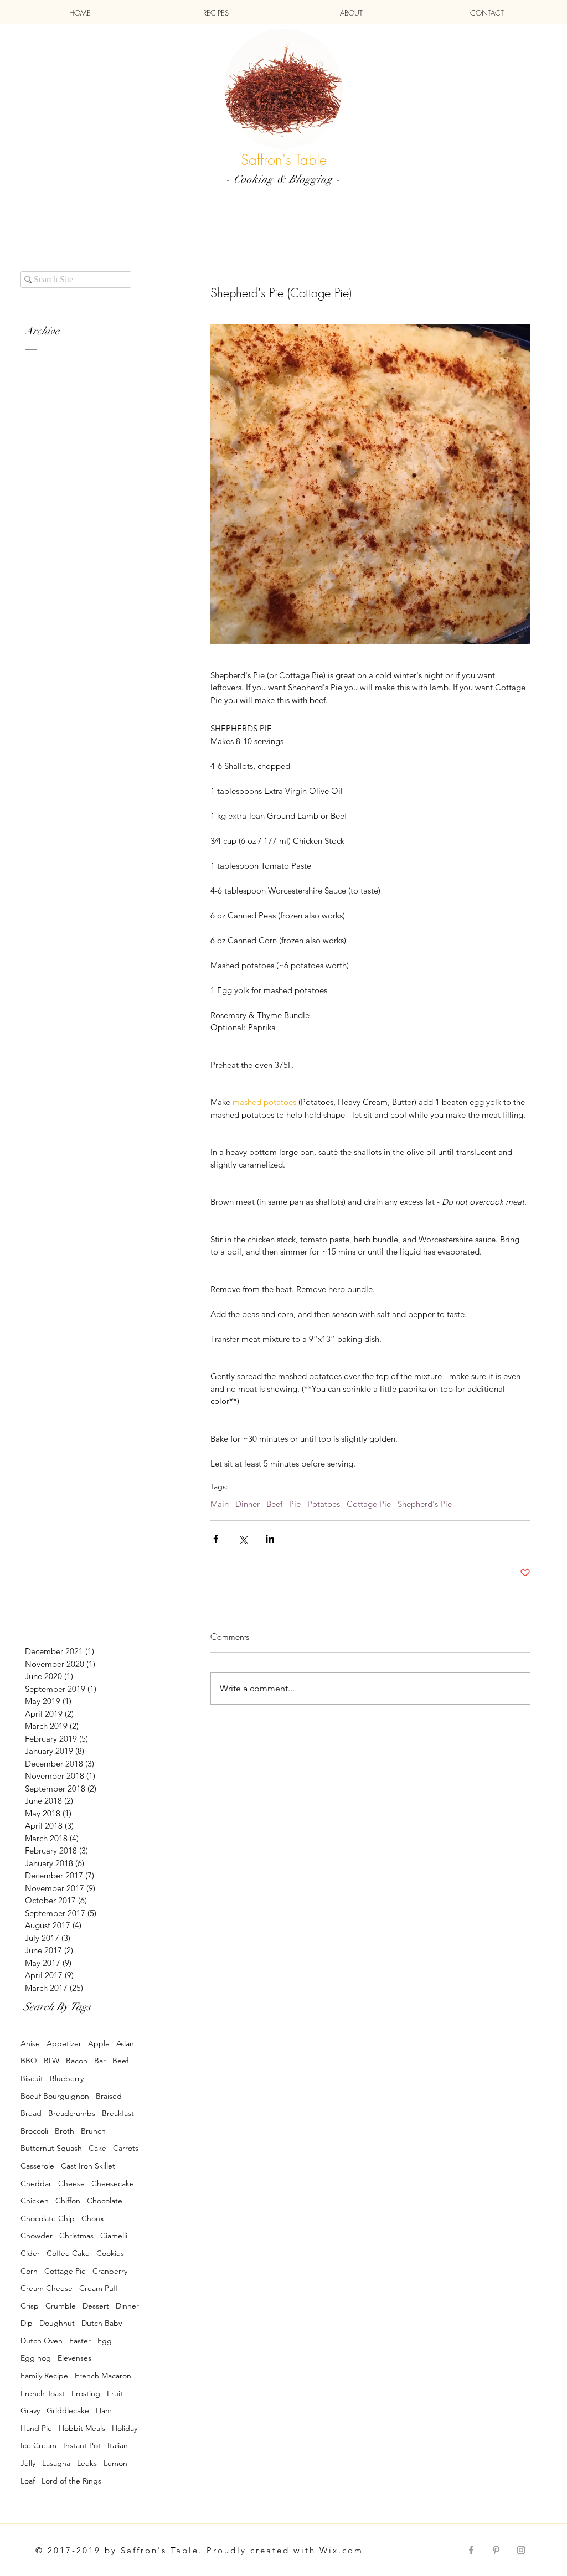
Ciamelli (114, 2236)
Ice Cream (38, 2445)
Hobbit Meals (82, 2428)
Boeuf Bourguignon (55, 2096)
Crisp (30, 2306)
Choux (93, 2218)
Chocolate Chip (48, 2218)
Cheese (71, 2183)
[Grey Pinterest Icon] (496, 2550)
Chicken (35, 2201)
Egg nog (36, 2358)
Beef (274, 1504)
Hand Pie (36, 2428)
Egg (105, 2341)
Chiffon (68, 2201)
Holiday (125, 2428)
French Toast (43, 2393)
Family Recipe (44, 2376)
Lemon (115, 2463)
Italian (118, 2445)
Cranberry (110, 2271)
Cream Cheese (47, 2288)
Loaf (28, 2481)
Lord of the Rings (71, 2481)
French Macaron (103, 2376)
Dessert (96, 2306)
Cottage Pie (369, 1504)
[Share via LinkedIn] (270, 1539)
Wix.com (341, 2550)
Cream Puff (99, 2288)
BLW (51, 2061)
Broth (65, 2131)
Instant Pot (82, 2445)
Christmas (76, 2236)
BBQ (29, 2061)
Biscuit (32, 2078)
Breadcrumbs (72, 2113)
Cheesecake (113, 2183)
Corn (29, 2271)
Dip (27, 2323)
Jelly (28, 2463)
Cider (30, 2253)
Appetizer (64, 2043)
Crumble (61, 2306)
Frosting (86, 2393)
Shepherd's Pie (425, 1504)
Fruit (115, 2393)
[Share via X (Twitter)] (243, 1539)
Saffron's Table (284, 160)
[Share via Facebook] (216, 1539)
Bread (31, 2113)
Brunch (93, 2131)
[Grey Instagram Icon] (521, 2550)
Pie (295, 1504)
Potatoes (324, 1504)
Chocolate (105, 2201)
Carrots (126, 2148)
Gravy (30, 2410)
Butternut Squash (51, 2148)
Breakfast (118, 2113)
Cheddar (36, 2183)
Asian (125, 2043)
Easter (80, 2341)
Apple (99, 2043)
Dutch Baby (102, 2323)
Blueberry (67, 2078)
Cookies (110, 2253)
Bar (100, 2061)
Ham (104, 2410)
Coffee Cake (68, 2253)
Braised (109, 2096)
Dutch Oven (42, 2341)
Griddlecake (68, 2410)
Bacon (77, 2061)
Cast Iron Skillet (88, 2166)
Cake (97, 2148)
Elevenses (74, 2358)
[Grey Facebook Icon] (471, 2550)
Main (220, 1504)
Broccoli (34, 2131)
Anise (30, 2043)
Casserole (37, 2166)
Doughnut (57, 2323)
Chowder (37, 2236)
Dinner (248, 1504)
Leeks (87, 2463)
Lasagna (56, 2463)
